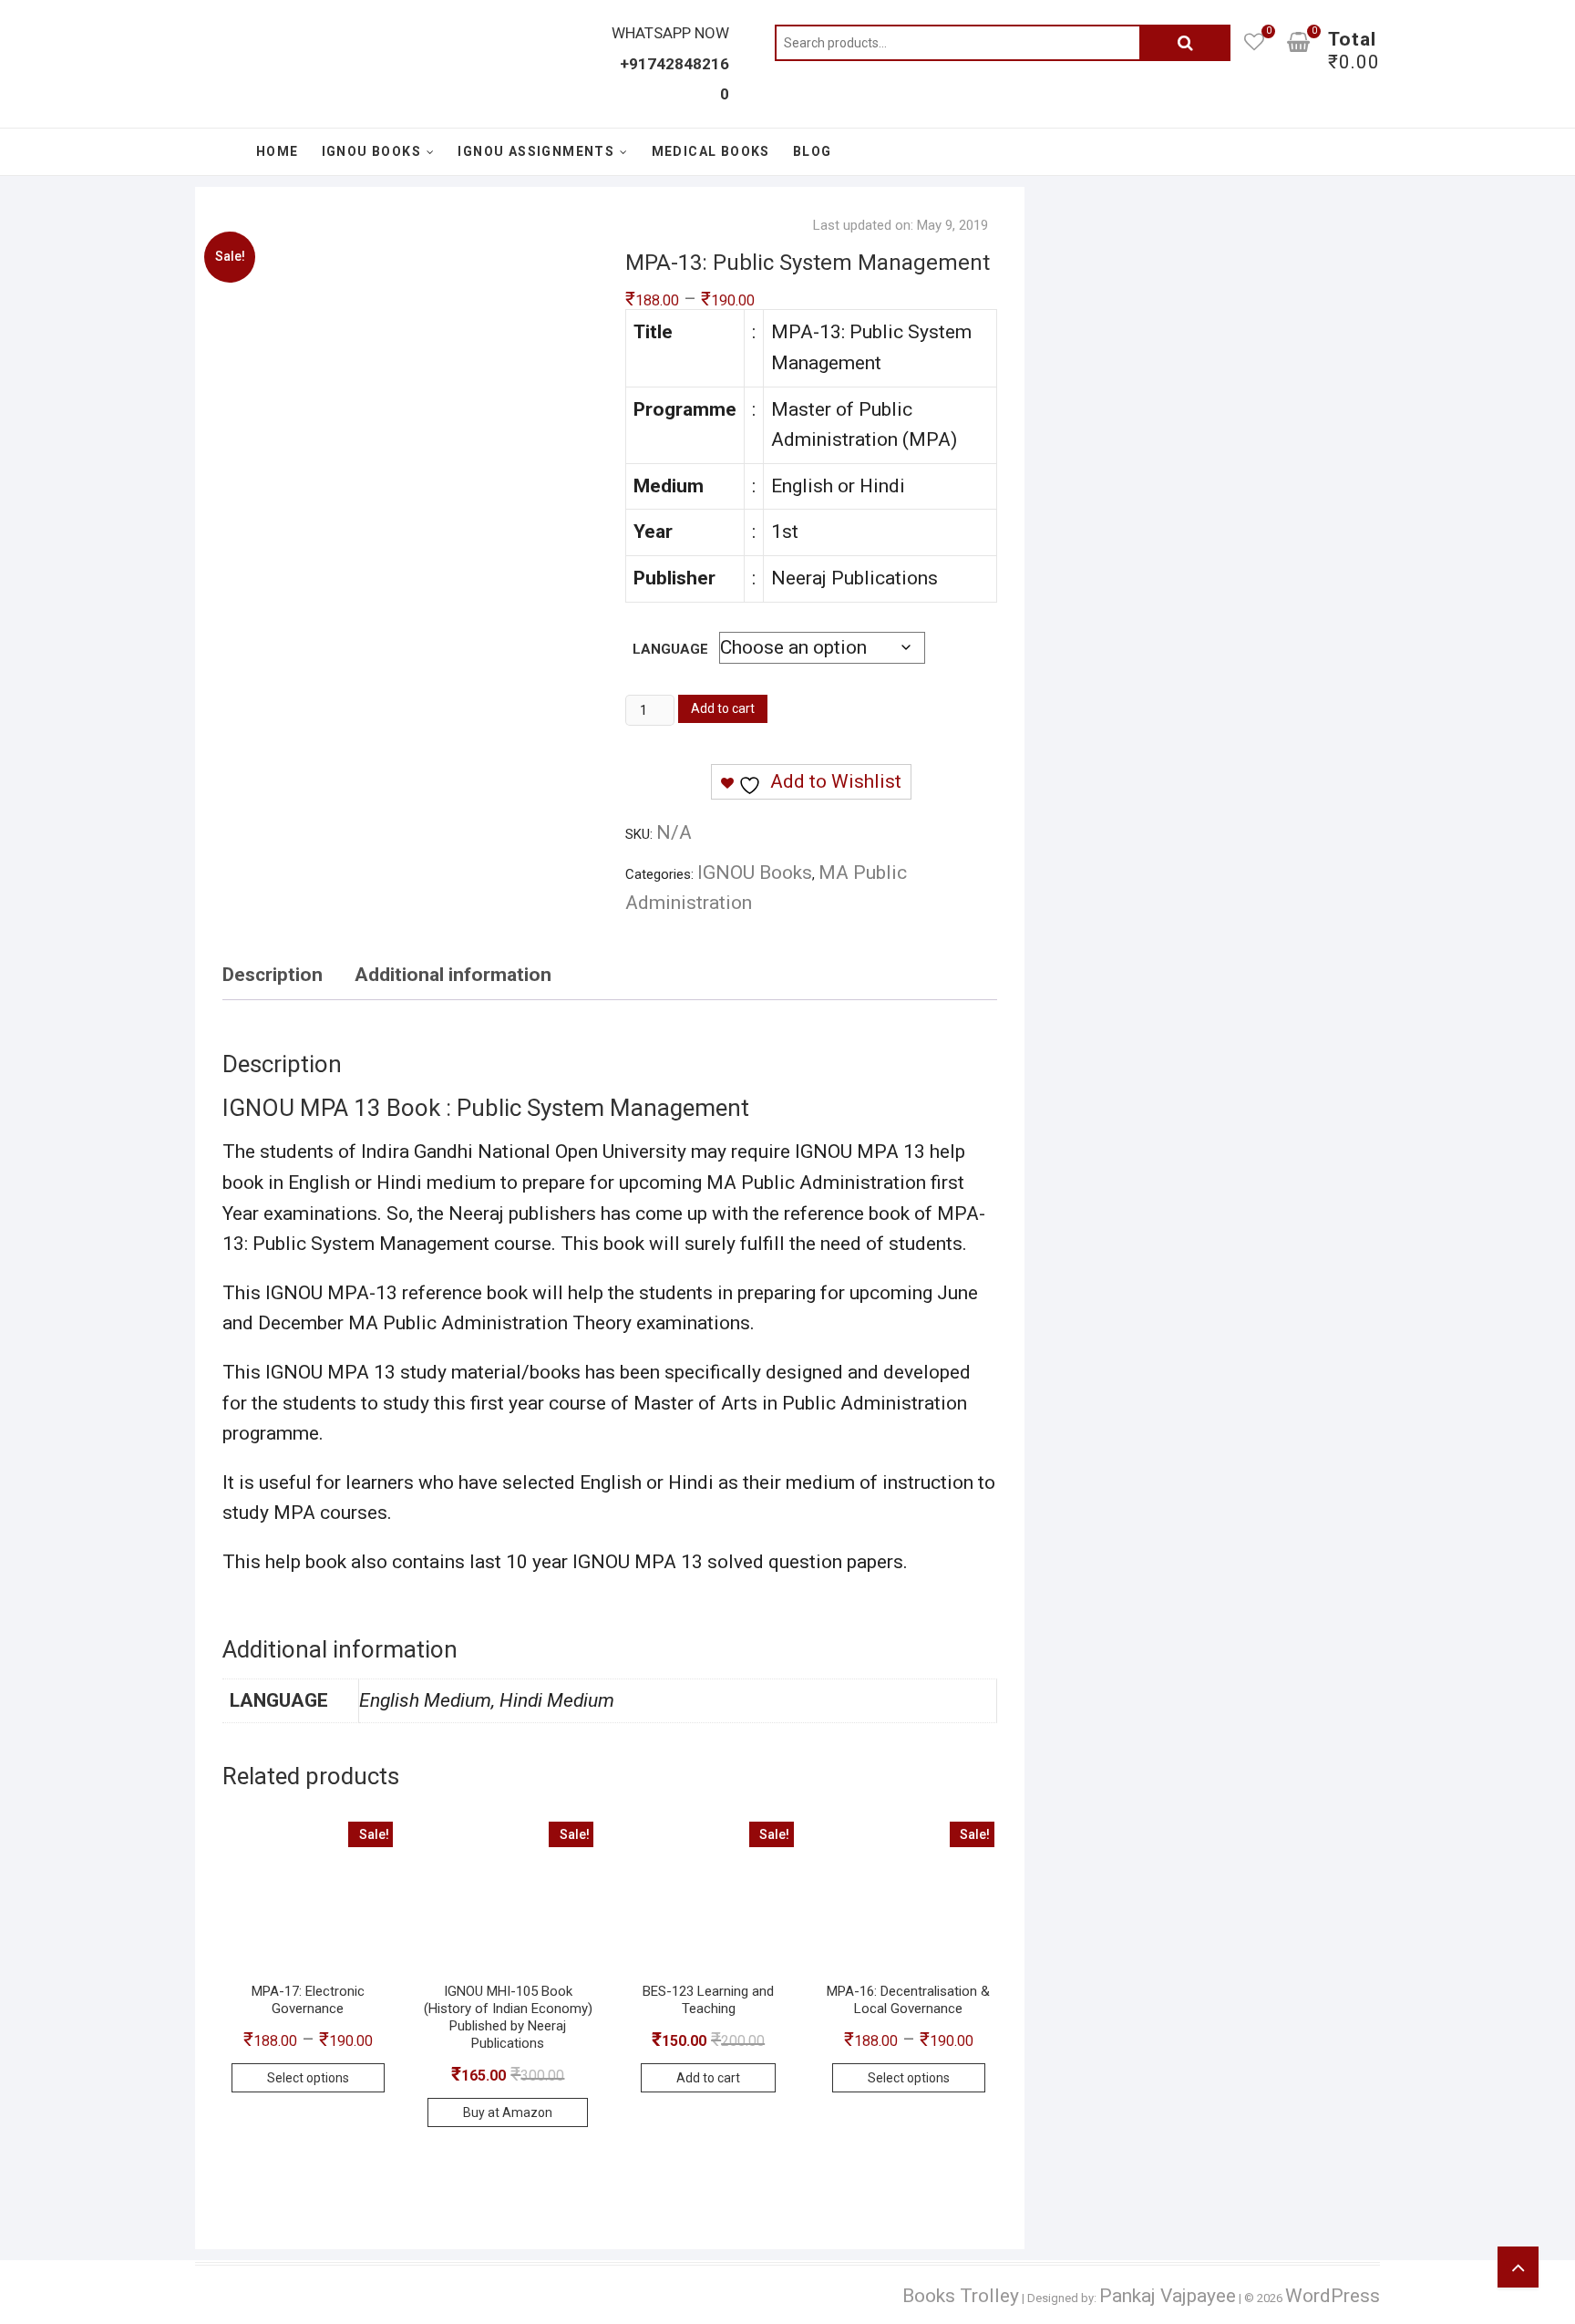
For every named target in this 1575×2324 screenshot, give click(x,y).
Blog (813, 151)
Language (670, 649)
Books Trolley (961, 2296)
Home (278, 151)
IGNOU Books (371, 151)
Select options (308, 2078)
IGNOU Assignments (536, 151)
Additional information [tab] (453, 975)
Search (1185, 43)
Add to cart (723, 708)
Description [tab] (273, 975)
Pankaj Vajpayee (1168, 2296)
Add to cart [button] (708, 2078)
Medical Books (711, 151)
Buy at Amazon (508, 2112)
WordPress (1333, 2296)
